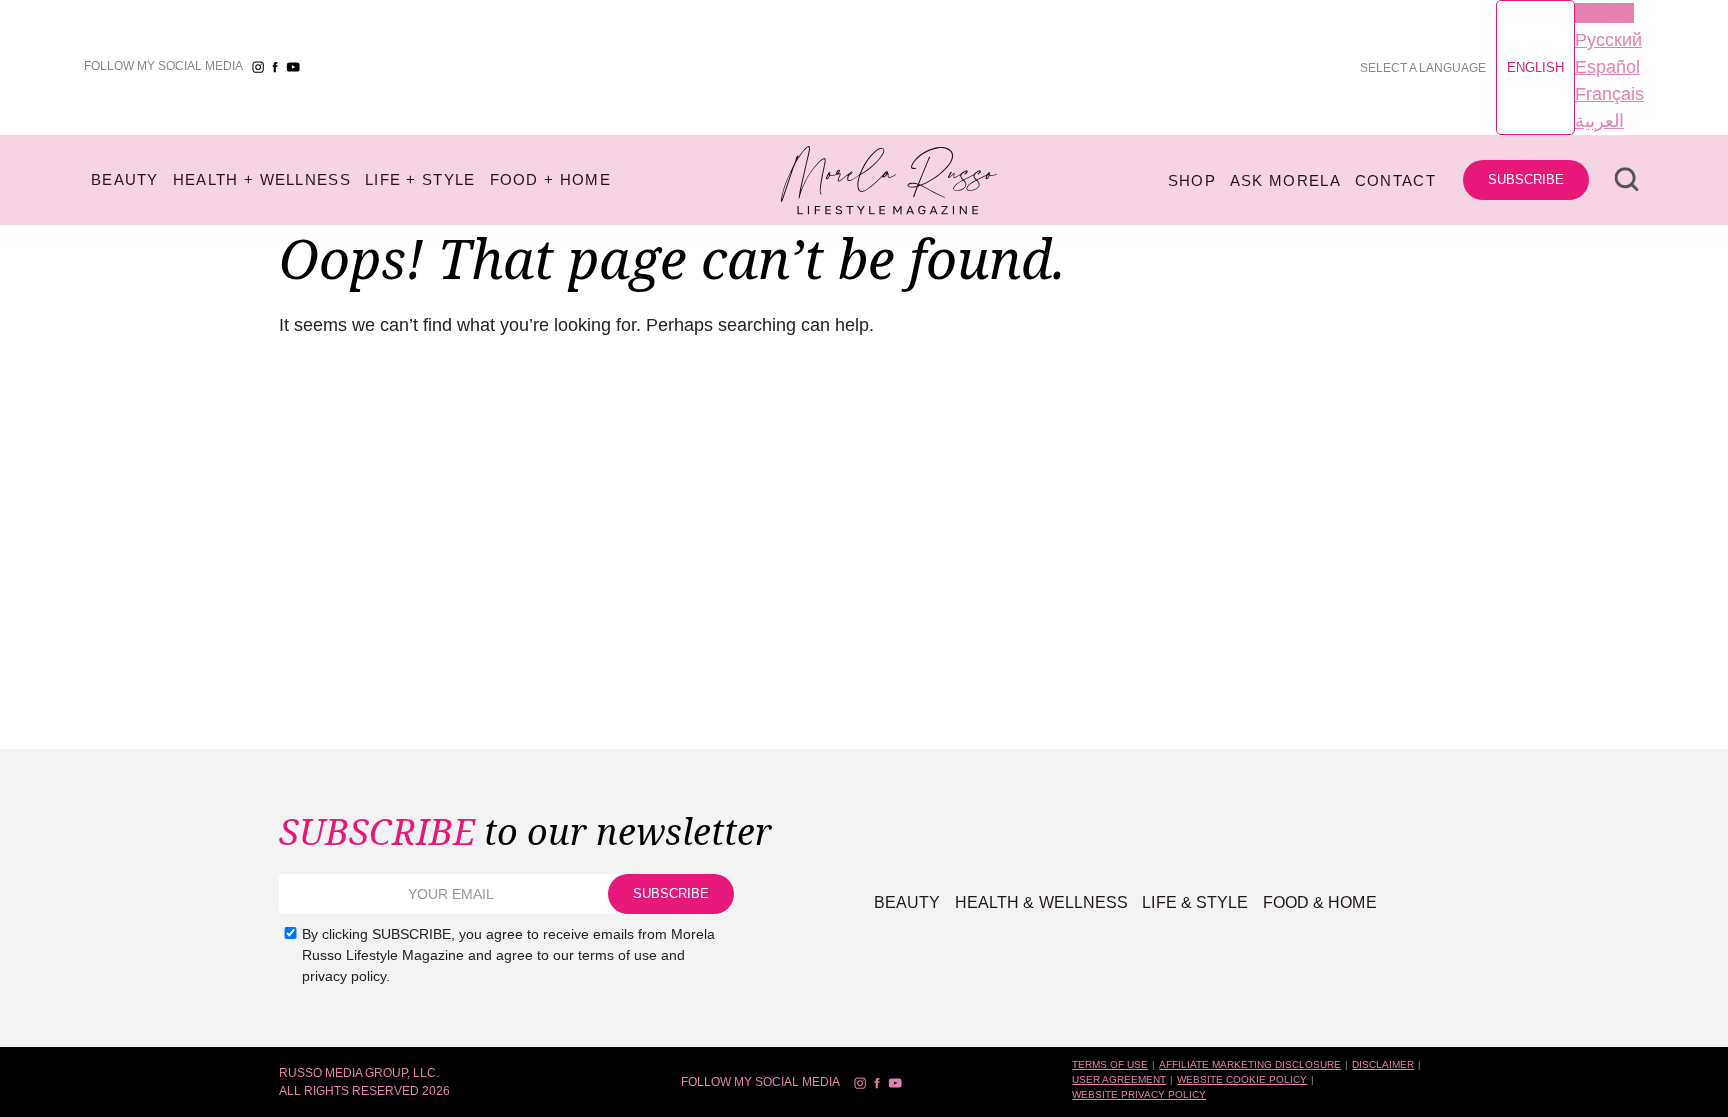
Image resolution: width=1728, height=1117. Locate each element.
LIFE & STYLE (1195, 902)
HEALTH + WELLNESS (262, 179)
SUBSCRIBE (1526, 179)
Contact (1395, 180)
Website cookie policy (1242, 1079)
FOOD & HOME (1320, 902)
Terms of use (1110, 1064)
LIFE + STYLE (420, 179)
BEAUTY (125, 179)
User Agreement (1119, 1079)
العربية (1599, 121)
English (1535, 67)
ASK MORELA (1285, 180)
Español (1607, 67)
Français (1609, 94)
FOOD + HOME (550, 179)
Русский (1608, 40)
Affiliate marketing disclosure (1250, 1064)
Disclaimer (1383, 1064)
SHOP (1192, 180)
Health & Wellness (1042, 902)
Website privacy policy (1139, 1094)
